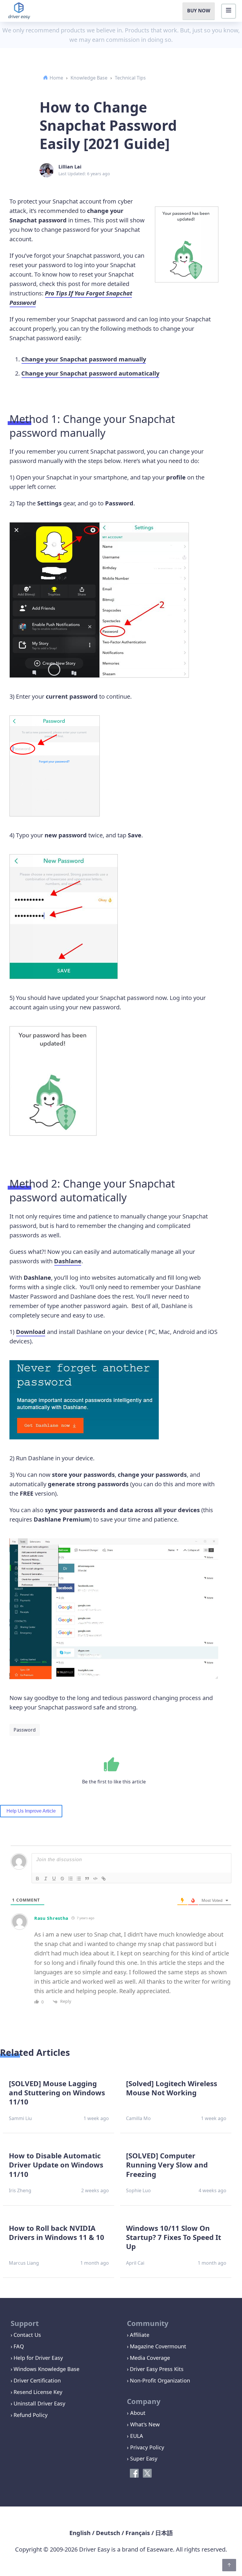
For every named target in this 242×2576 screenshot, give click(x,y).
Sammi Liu (20, 2118)
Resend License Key (38, 2392)
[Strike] (62, 1879)
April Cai (135, 2263)
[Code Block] (95, 1879)
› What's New (143, 2424)
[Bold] (37, 1879)
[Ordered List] (71, 1879)
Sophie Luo (138, 2190)
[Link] (104, 1879)
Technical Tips (130, 78)
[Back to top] (229, 2565)
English (80, 2533)
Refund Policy (31, 2415)
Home (56, 78)
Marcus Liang (24, 2263)
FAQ (19, 2346)
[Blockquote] (87, 1879)
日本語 (164, 2533)
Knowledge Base (89, 78)
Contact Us (27, 2335)
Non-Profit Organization (160, 2380)
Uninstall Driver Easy (39, 2403)
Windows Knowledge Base (46, 2369)
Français (138, 2533)
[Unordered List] (79, 1879)
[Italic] (46, 1879)
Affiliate (140, 2335)
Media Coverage (150, 2358)
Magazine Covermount (158, 2346)
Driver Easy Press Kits (157, 2369)
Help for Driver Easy (38, 2358)
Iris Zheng (20, 2190)
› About (136, 2413)
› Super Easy (142, 2458)
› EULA (135, 2436)
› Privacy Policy (145, 2447)
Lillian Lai (70, 167)
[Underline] (54, 1879)
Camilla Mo (138, 2118)
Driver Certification (37, 2380)
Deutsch (108, 2533)
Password (25, 1730)
